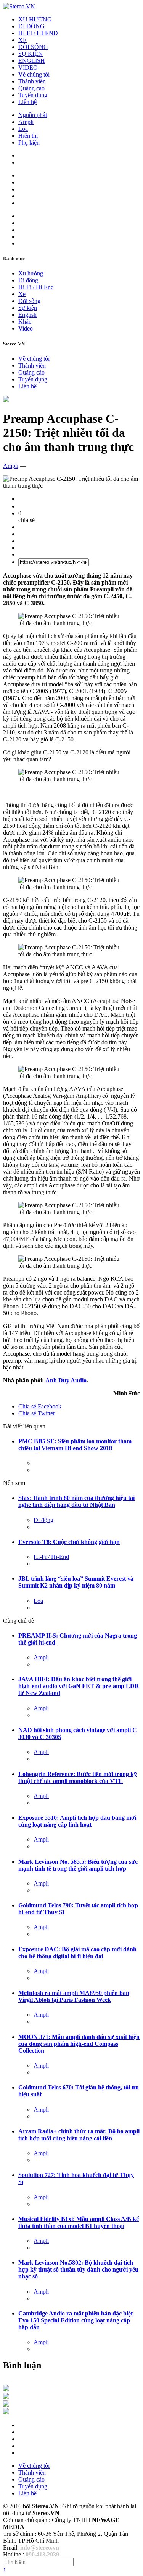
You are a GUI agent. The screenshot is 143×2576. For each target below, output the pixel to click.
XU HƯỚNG (35, 19)
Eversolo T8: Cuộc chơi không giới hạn (69, 1542)
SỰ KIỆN (31, 54)
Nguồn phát (33, 115)
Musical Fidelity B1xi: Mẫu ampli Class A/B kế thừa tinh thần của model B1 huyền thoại (79, 2222)
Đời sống (29, 301)
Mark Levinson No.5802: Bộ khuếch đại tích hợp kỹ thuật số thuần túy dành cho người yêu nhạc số (78, 2269)
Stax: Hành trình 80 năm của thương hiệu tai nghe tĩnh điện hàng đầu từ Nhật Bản (76, 1501)
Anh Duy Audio (66, 1380)
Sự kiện (28, 308)
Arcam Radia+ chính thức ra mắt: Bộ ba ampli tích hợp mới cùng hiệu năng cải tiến (79, 2135)
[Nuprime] (6, 2404)
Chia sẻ (40, 1406)
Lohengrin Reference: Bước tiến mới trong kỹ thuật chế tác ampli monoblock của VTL (78, 1777)
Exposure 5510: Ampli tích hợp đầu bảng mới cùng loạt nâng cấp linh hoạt (77, 1821)
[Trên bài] (6, 400)
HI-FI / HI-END (38, 33)
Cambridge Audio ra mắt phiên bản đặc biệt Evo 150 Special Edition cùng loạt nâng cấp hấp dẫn (76, 2320)
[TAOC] (6, 2412)
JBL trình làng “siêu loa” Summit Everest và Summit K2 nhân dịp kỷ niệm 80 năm (76, 1582)
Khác (25, 322)
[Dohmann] (6, 2389)
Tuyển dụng (33, 95)
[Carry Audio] (6, 2397)
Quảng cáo (31, 88)
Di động (28, 280)
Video (26, 328)
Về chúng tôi (34, 74)
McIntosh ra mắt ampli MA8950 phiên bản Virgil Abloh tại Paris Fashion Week (74, 1996)
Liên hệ (27, 102)
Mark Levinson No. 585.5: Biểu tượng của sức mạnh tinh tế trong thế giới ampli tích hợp (78, 1865)
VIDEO (28, 68)
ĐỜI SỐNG (33, 47)
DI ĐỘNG (31, 26)
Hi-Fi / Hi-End (36, 287)
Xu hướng (31, 273)
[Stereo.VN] (19, 6)
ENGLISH (32, 61)
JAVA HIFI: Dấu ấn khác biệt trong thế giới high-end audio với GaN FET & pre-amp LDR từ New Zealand (79, 1686)
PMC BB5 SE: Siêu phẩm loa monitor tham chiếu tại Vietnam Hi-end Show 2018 (75, 1445)
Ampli (26, 122)
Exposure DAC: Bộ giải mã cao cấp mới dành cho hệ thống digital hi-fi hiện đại (77, 1953)
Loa (23, 129)
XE (22, 40)
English (27, 315)
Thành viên (32, 81)
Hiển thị (28, 136)
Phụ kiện (29, 142)
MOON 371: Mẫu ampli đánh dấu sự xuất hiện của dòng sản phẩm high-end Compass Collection (79, 2044)
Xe (22, 294)
